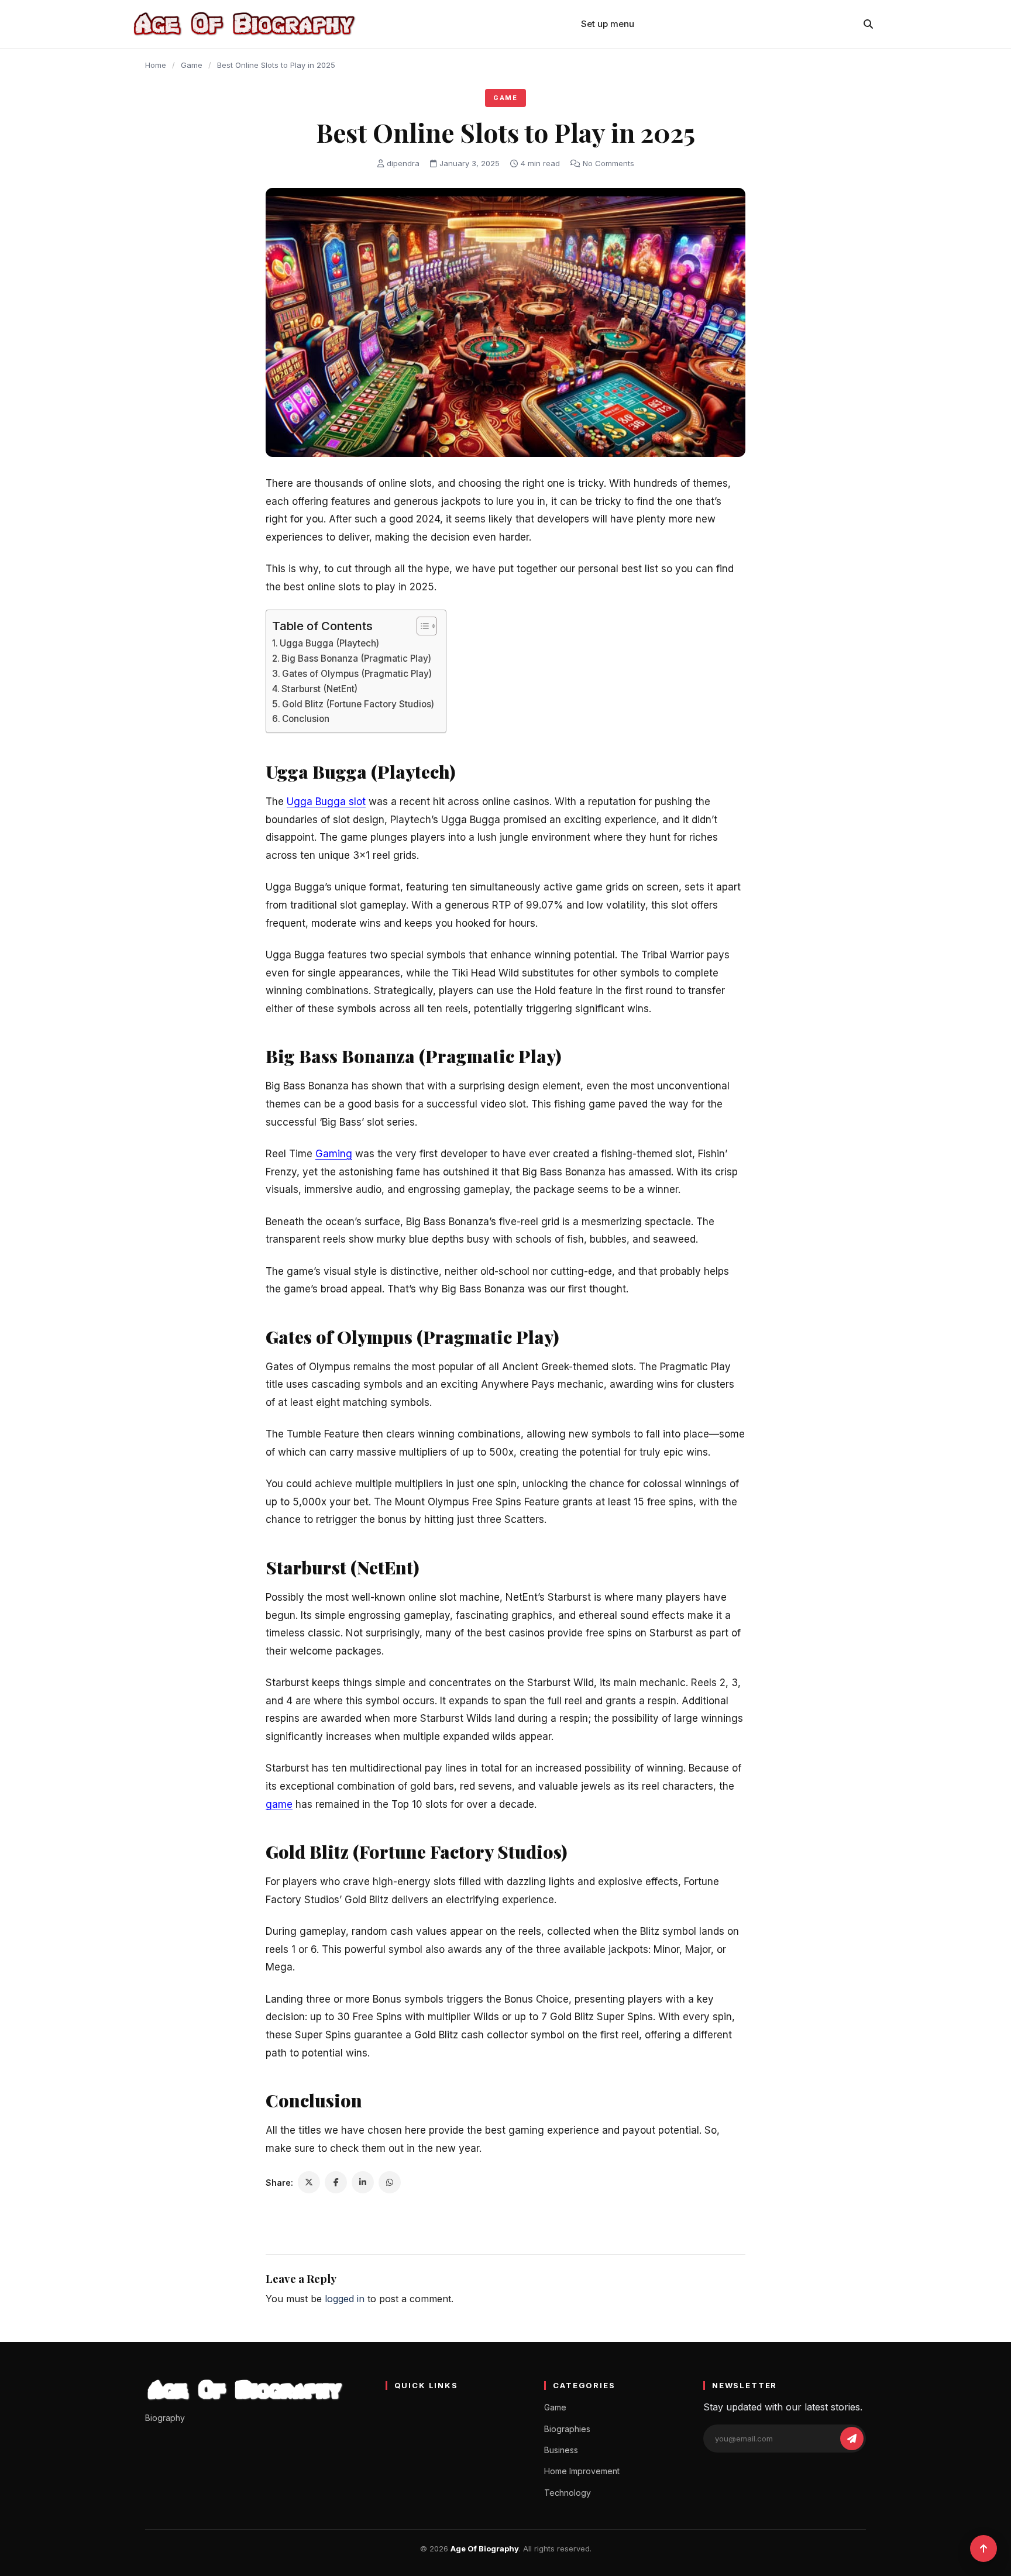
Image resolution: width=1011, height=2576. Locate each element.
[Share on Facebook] (336, 2182)
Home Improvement (582, 2471)
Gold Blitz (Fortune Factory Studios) (358, 704)
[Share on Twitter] (309, 2182)
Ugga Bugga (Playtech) (331, 643)
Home (156, 65)
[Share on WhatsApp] (390, 2182)
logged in (345, 2299)
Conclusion (307, 719)
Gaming (334, 1154)
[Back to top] (984, 2549)
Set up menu (608, 24)
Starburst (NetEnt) (321, 689)
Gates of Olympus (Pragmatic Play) (358, 674)
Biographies (567, 2429)
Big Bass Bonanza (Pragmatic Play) (357, 658)
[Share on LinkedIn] (363, 2182)
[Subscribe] (852, 2439)
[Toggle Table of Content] (421, 626)
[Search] (868, 24)
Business (561, 2450)
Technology (568, 2493)
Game (192, 65)
